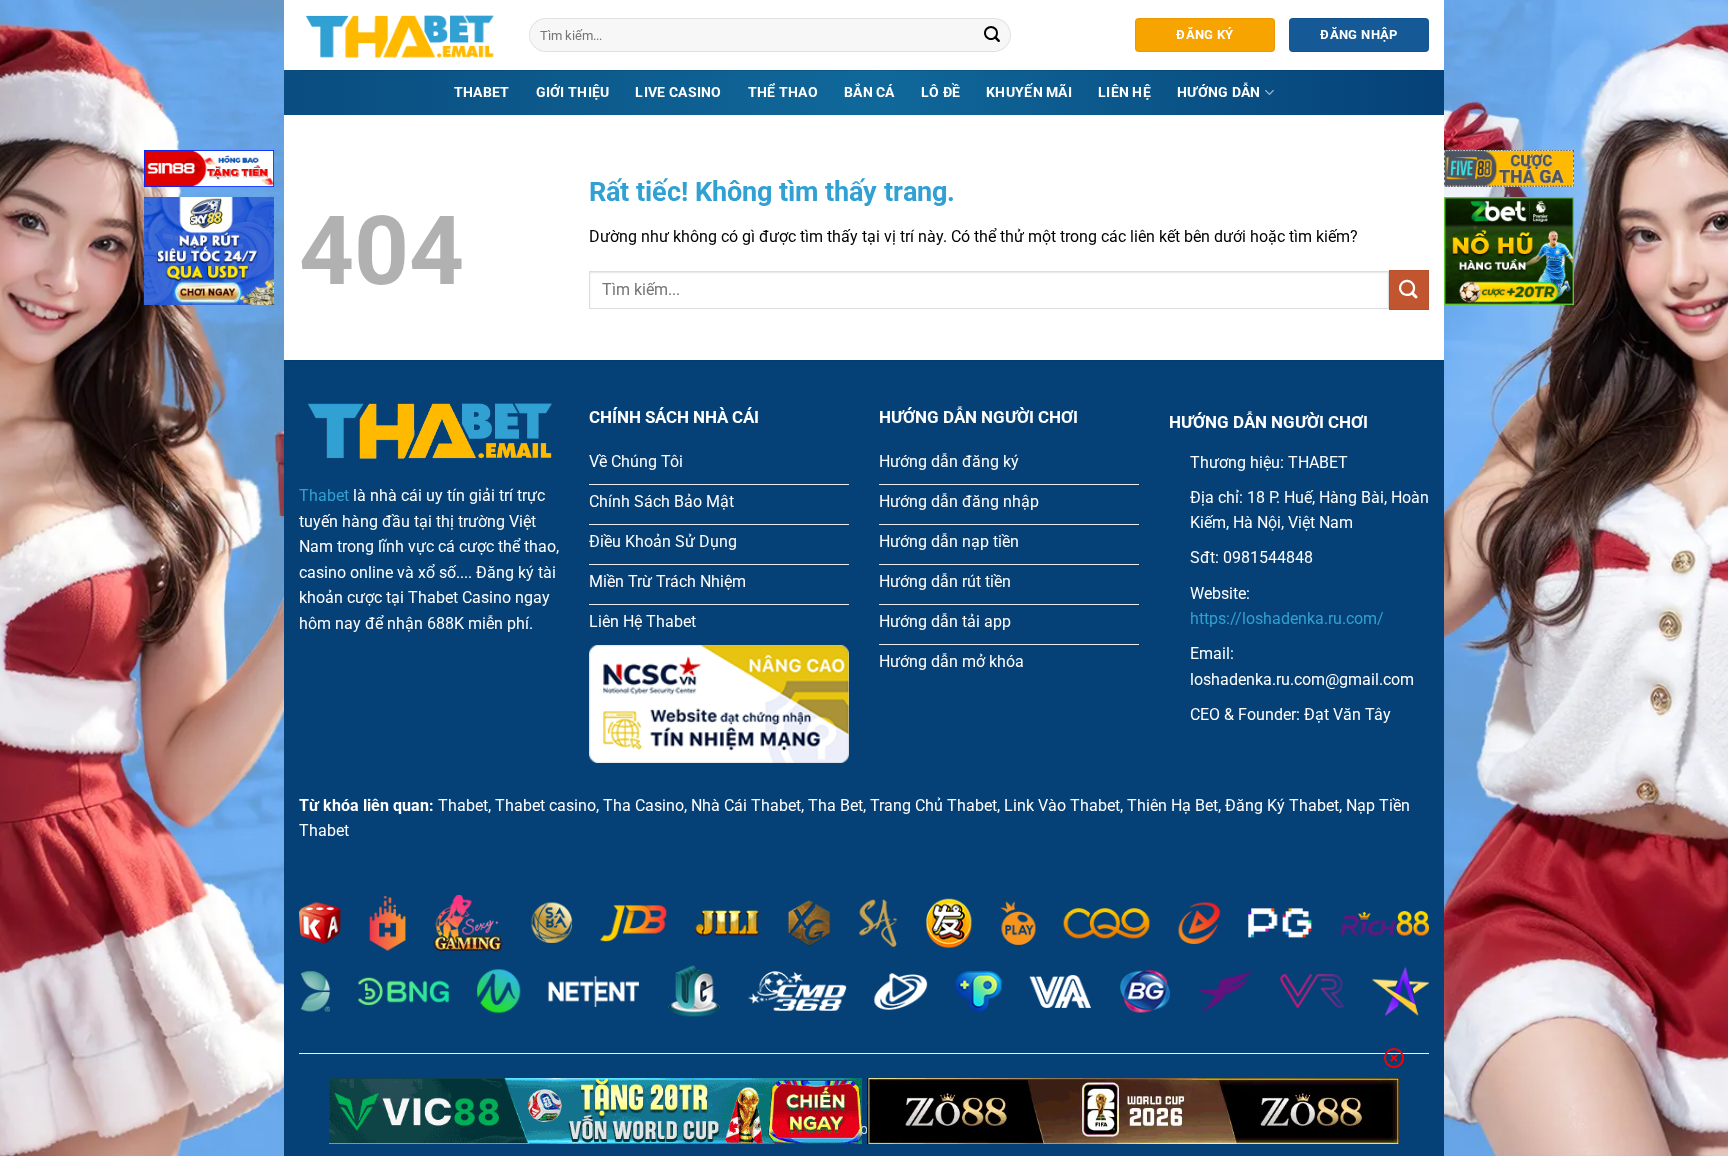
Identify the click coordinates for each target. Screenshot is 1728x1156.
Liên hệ (1124, 92)
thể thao (783, 92)
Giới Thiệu (573, 92)
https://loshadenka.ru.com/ (1287, 618)
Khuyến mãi (1029, 92)
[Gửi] (993, 35)
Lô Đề (940, 92)
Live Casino (678, 92)
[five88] (1509, 172)
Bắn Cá (869, 92)
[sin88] (209, 172)
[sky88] (209, 254)
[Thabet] (399, 35)
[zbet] (1509, 254)
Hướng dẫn (1219, 92)
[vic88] (595, 1111)
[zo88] (1133, 1111)
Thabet (482, 92)
